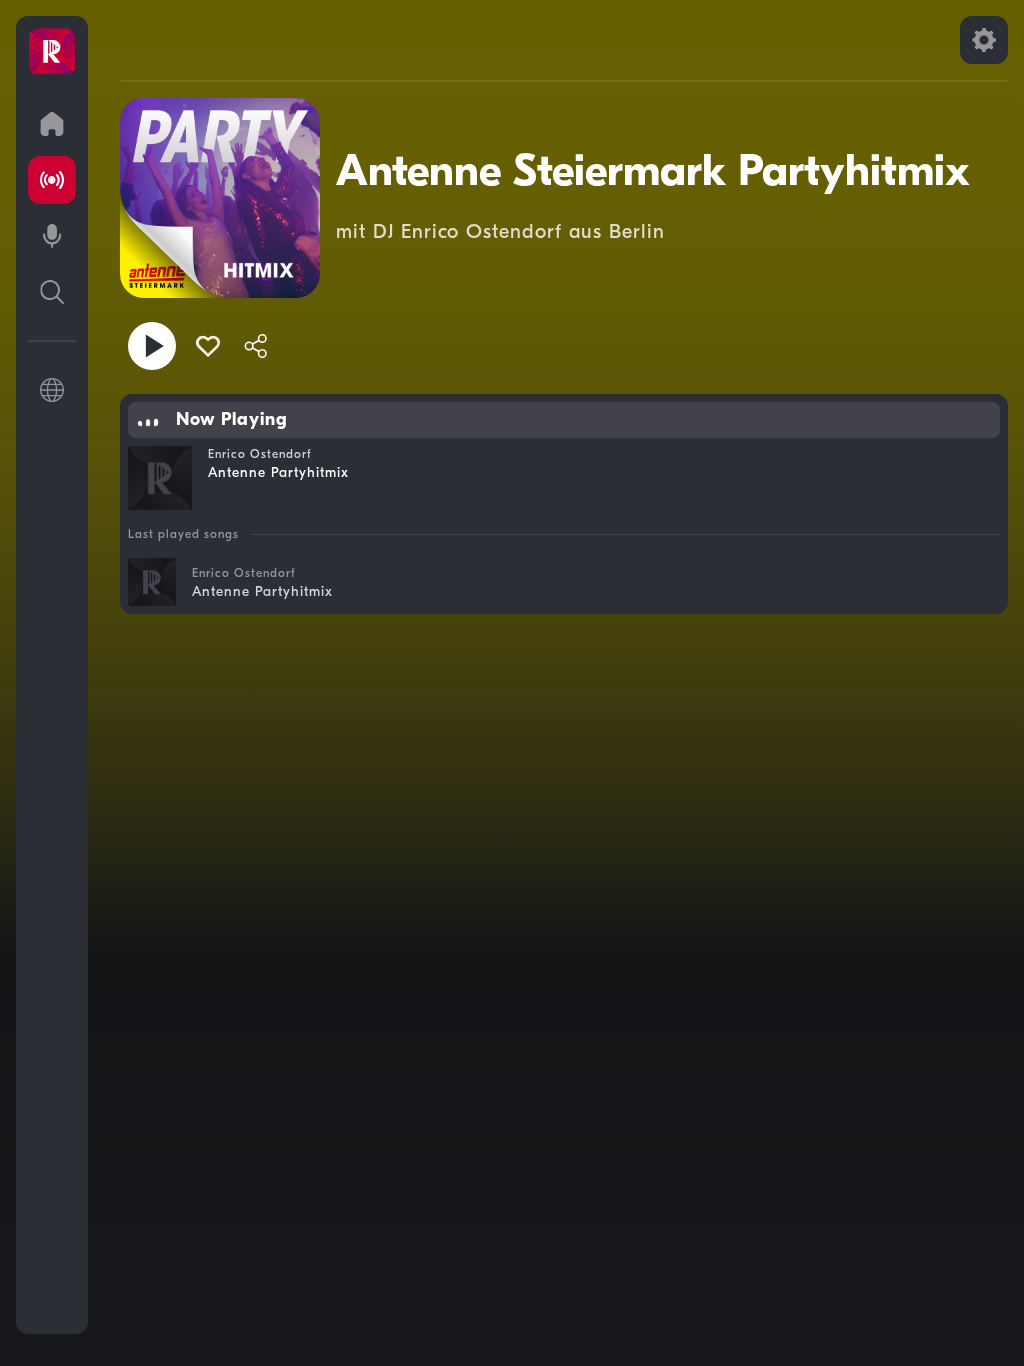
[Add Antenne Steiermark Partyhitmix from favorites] (208, 346)
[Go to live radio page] (52, 180)
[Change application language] (52, 390)
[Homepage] (52, 52)
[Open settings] (984, 40)
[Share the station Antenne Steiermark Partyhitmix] (256, 346)
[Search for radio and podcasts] (52, 292)
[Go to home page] (52, 124)
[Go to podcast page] (52, 236)
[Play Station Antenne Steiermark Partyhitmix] (152, 346)
